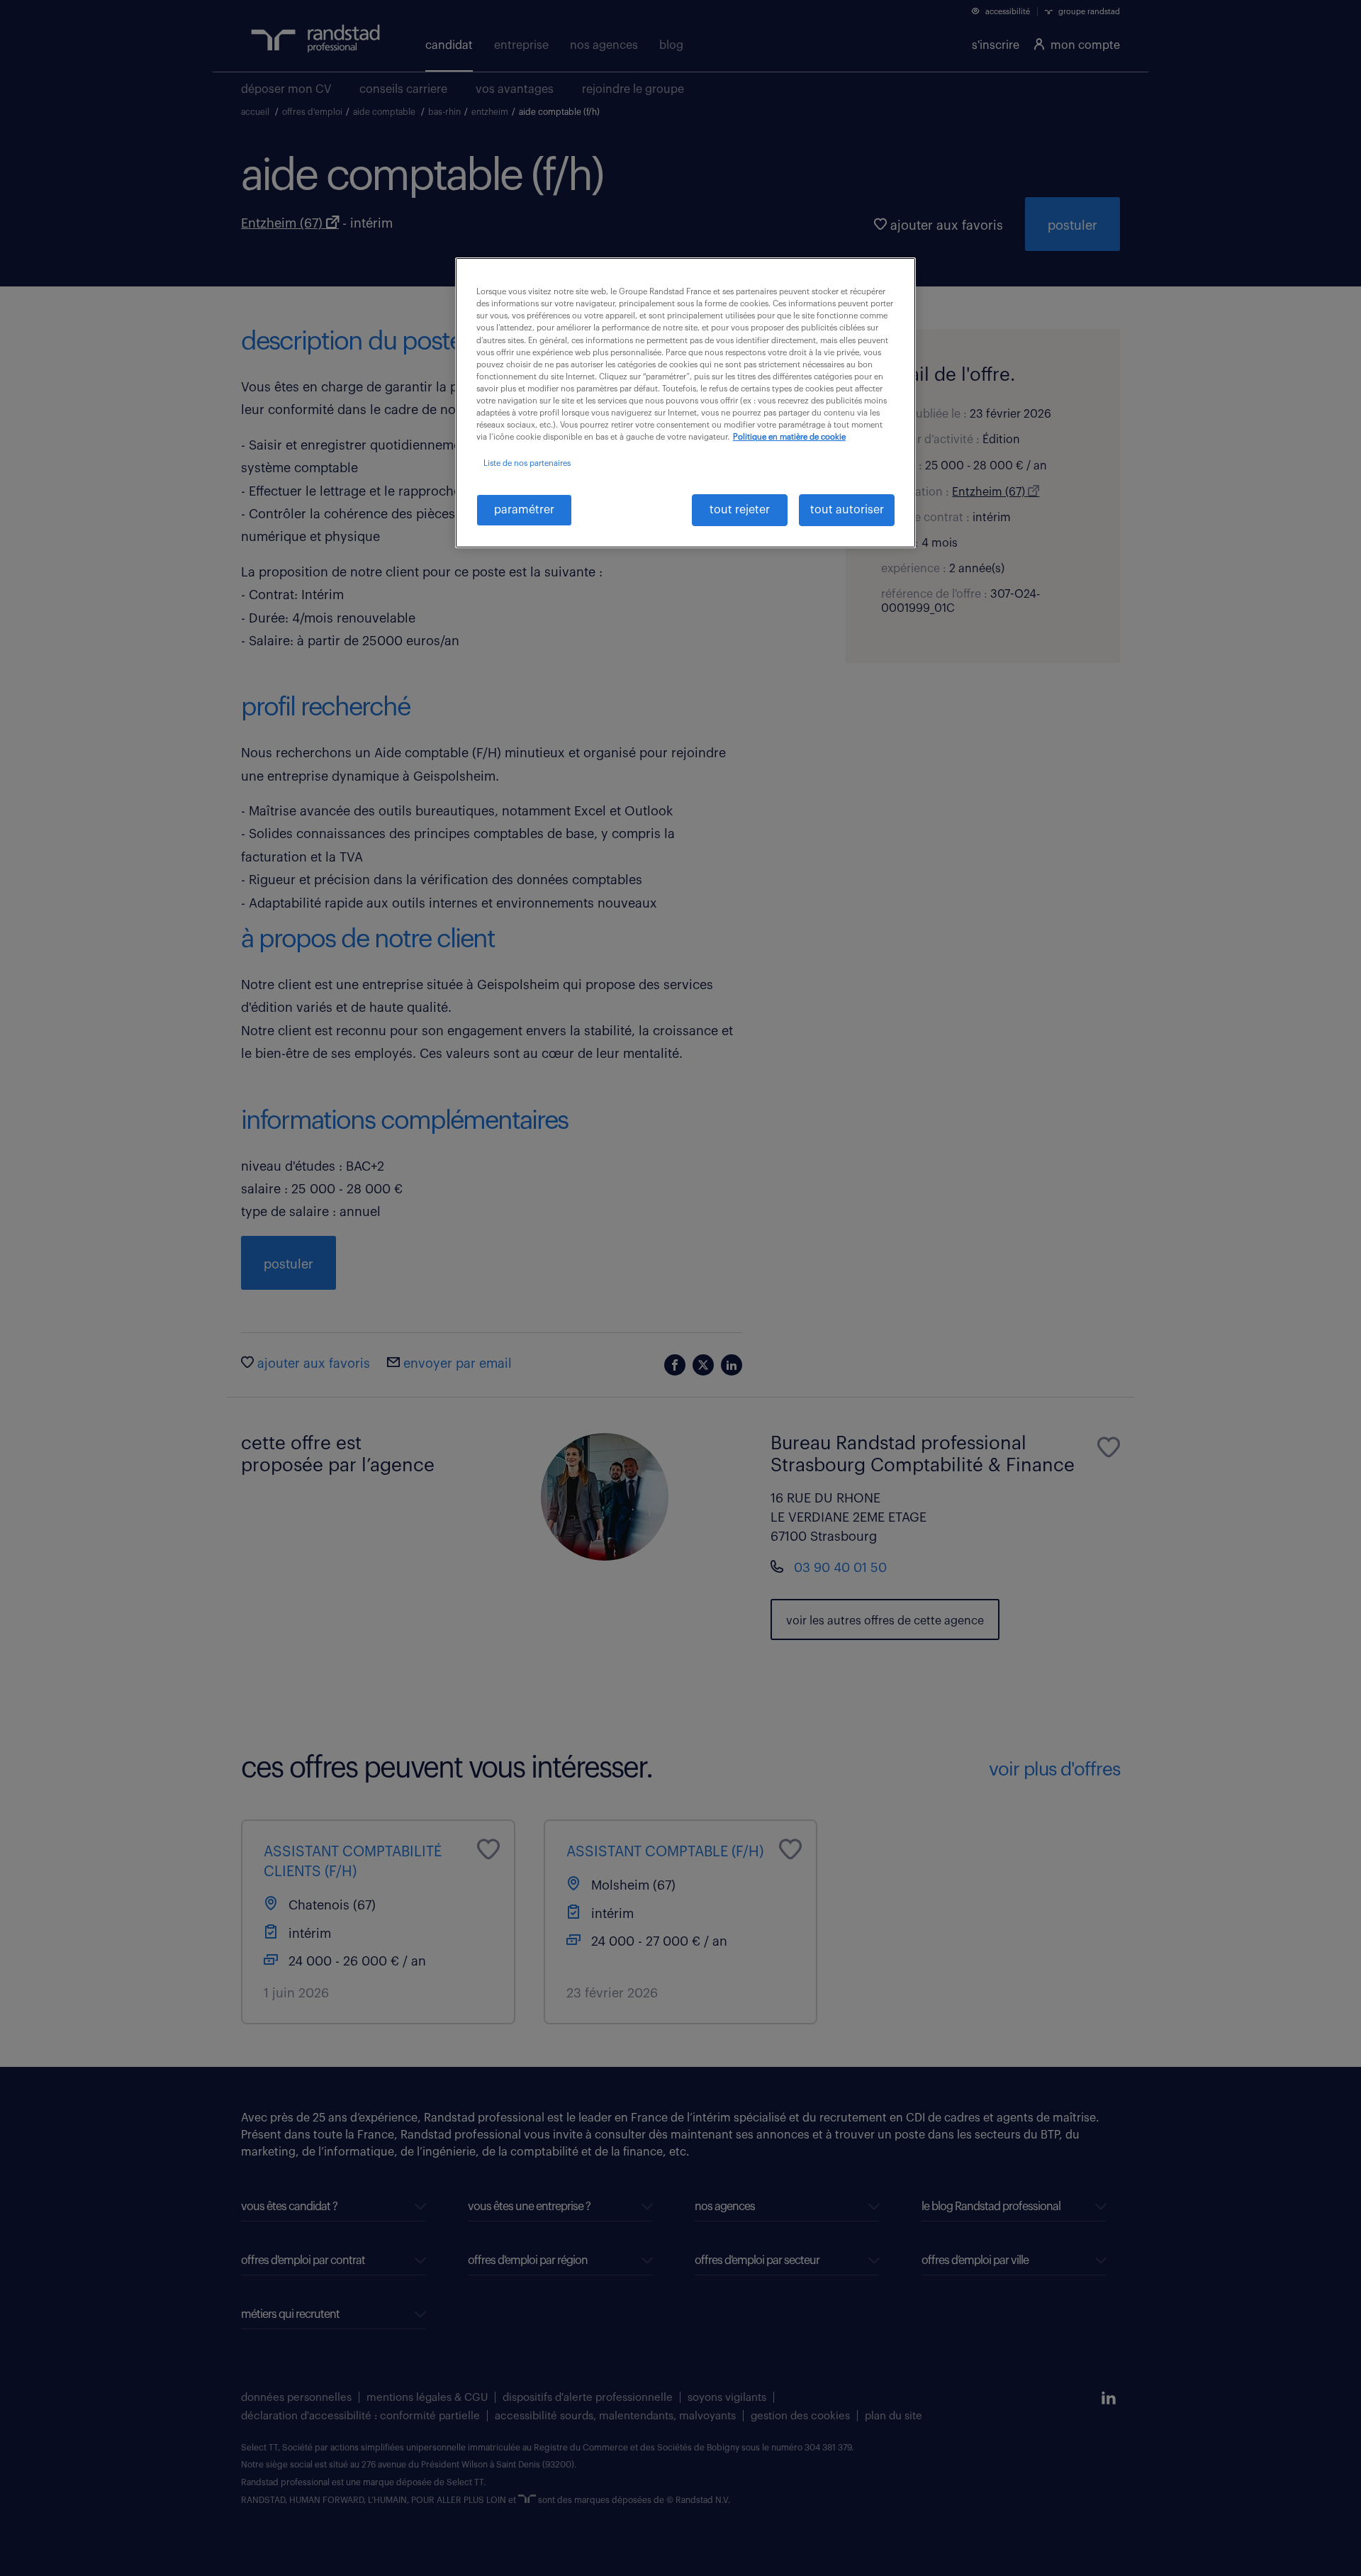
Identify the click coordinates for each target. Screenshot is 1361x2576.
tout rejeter (740, 510)
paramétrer (524, 510)
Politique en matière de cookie (789, 437)
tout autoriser (847, 510)
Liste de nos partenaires (527, 463)
